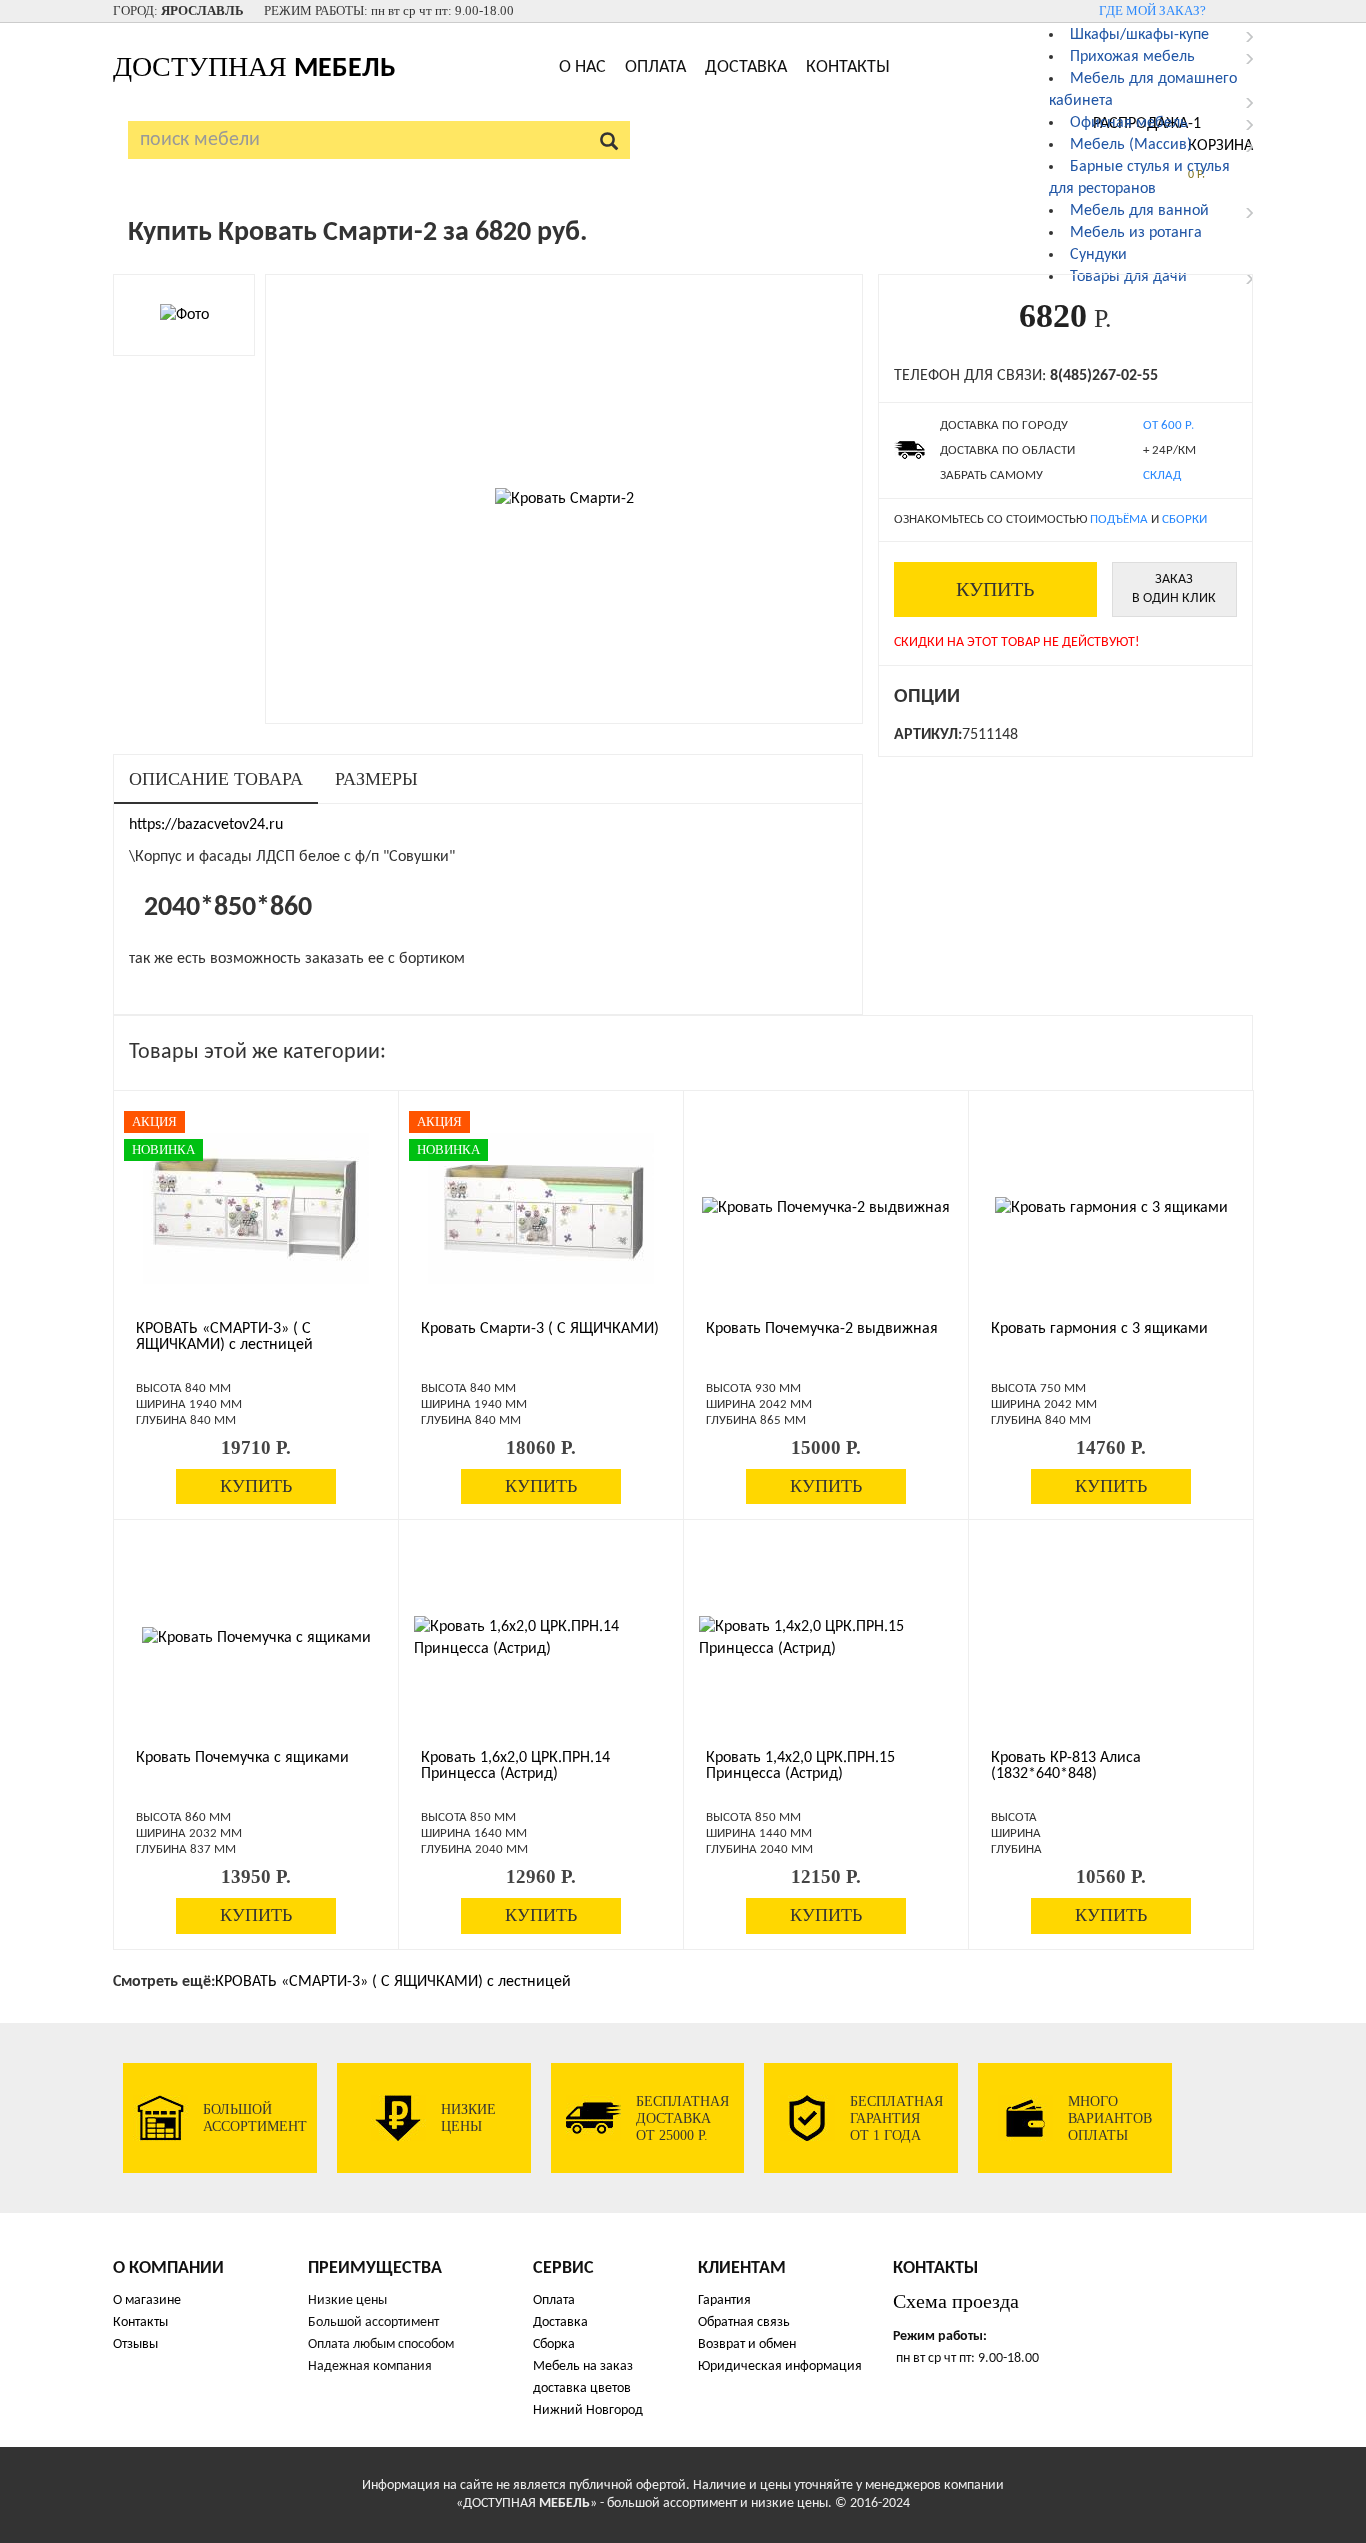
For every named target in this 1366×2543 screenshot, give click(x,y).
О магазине (147, 2300)
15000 (826, 1447)
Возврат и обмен (747, 2344)
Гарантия (724, 2300)
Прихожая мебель (1132, 57)
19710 (256, 1447)
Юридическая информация (780, 2366)
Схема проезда (956, 2301)
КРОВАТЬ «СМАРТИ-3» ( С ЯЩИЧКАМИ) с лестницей (224, 1337)
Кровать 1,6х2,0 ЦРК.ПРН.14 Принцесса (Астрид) (515, 1766)
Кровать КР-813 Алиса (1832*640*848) (1066, 1766)
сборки (1184, 519)
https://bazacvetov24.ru (206, 825)
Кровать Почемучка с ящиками (242, 1758)
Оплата (655, 67)
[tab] (216, 779)
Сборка (554, 2344)
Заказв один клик (1174, 589)
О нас (582, 67)
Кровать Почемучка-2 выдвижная (822, 1329)
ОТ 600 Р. (1168, 425)
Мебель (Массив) (1131, 145)
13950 (256, 1876)
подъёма (1119, 519)
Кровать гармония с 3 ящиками (1099, 1329)
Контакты (848, 67)
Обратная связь (744, 2322)
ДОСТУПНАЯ (254, 66)
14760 (1111, 1447)
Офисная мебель (1129, 123)
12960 (541, 1876)
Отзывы (135, 2344)
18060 (541, 1447)
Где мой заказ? (1152, 10)
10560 (1111, 1876)
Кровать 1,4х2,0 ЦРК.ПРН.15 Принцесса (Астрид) (800, 1766)
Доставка (746, 67)
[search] (609, 140)
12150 (826, 1876)
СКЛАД (1162, 475)
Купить (995, 589)
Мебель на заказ (583, 2366)
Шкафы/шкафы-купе (1139, 35)
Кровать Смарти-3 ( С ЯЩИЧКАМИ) (540, 1329)
